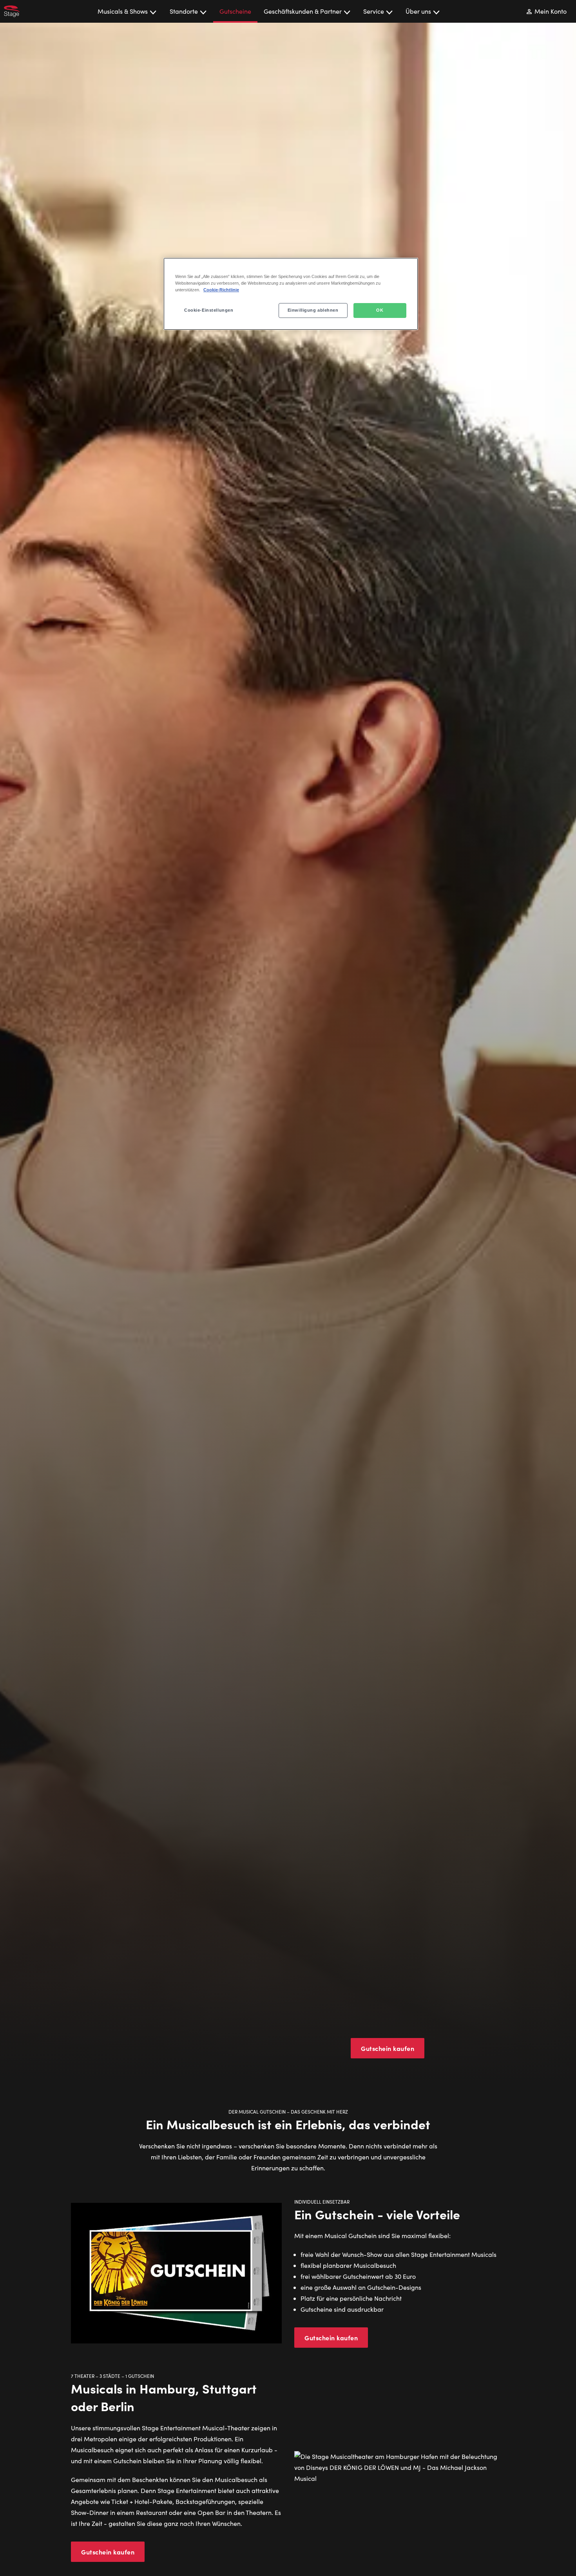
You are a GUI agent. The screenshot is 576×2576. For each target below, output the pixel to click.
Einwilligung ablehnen (313, 310)
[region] (291, 294)
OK (380, 310)
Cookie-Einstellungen (209, 310)
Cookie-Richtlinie (221, 290)
